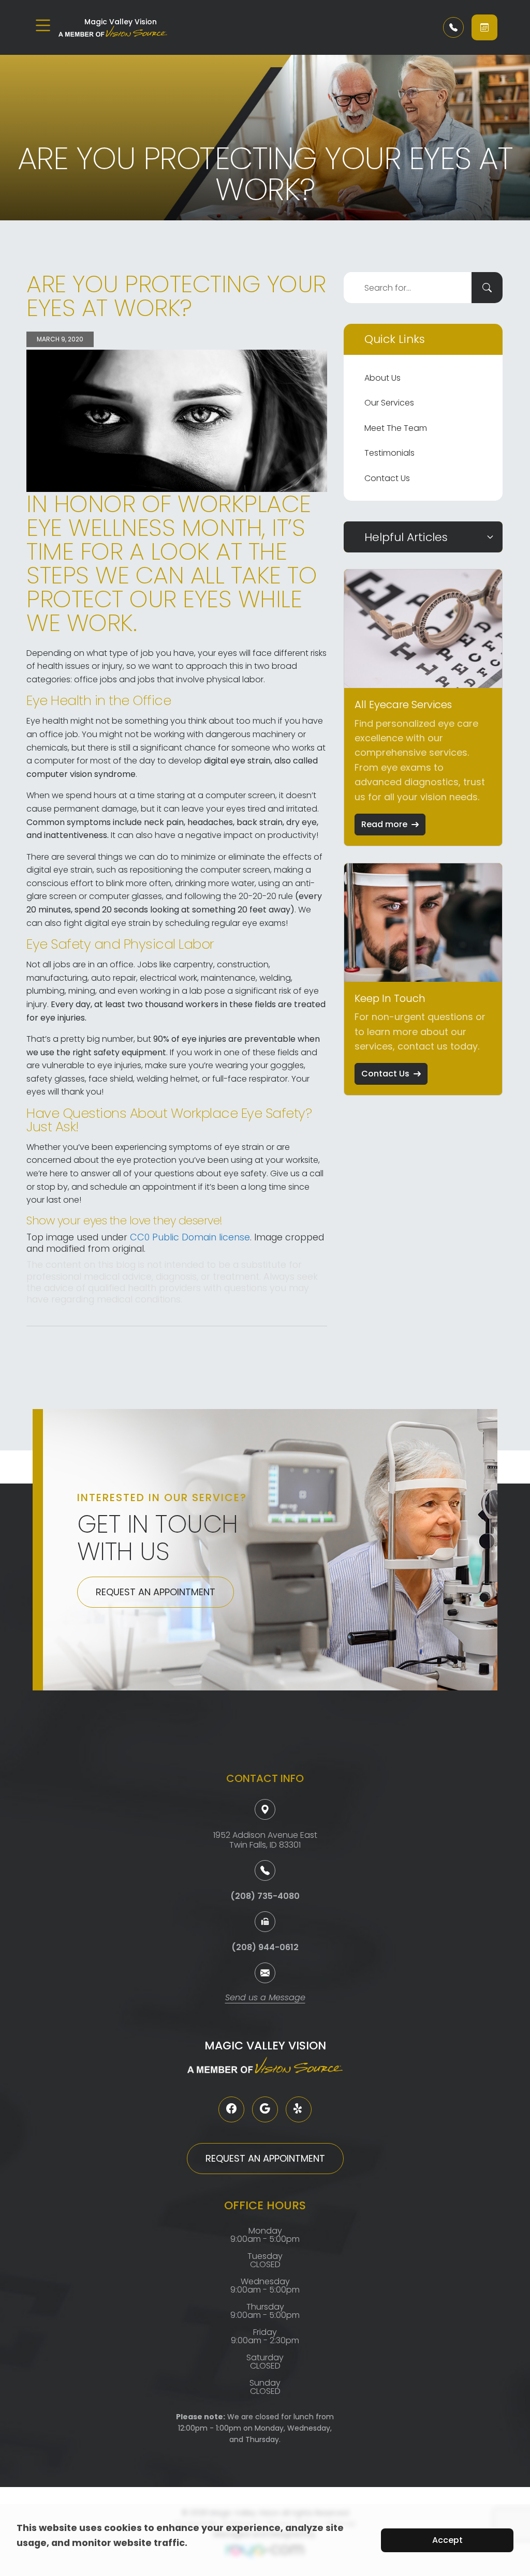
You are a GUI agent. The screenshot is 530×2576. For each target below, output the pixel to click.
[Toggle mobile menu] (43, 25)
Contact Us (387, 478)
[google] (265, 2109)
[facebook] (231, 2109)
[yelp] (299, 2109)
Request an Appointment (156, 1592)
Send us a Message (265, 1998)
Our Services (389, 403)
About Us (382, 378)
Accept (447, 2540)
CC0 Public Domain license (190, 1237)
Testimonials (389, 453)
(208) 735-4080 (265, 1896)
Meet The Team (396, 428)
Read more (384, 824)
